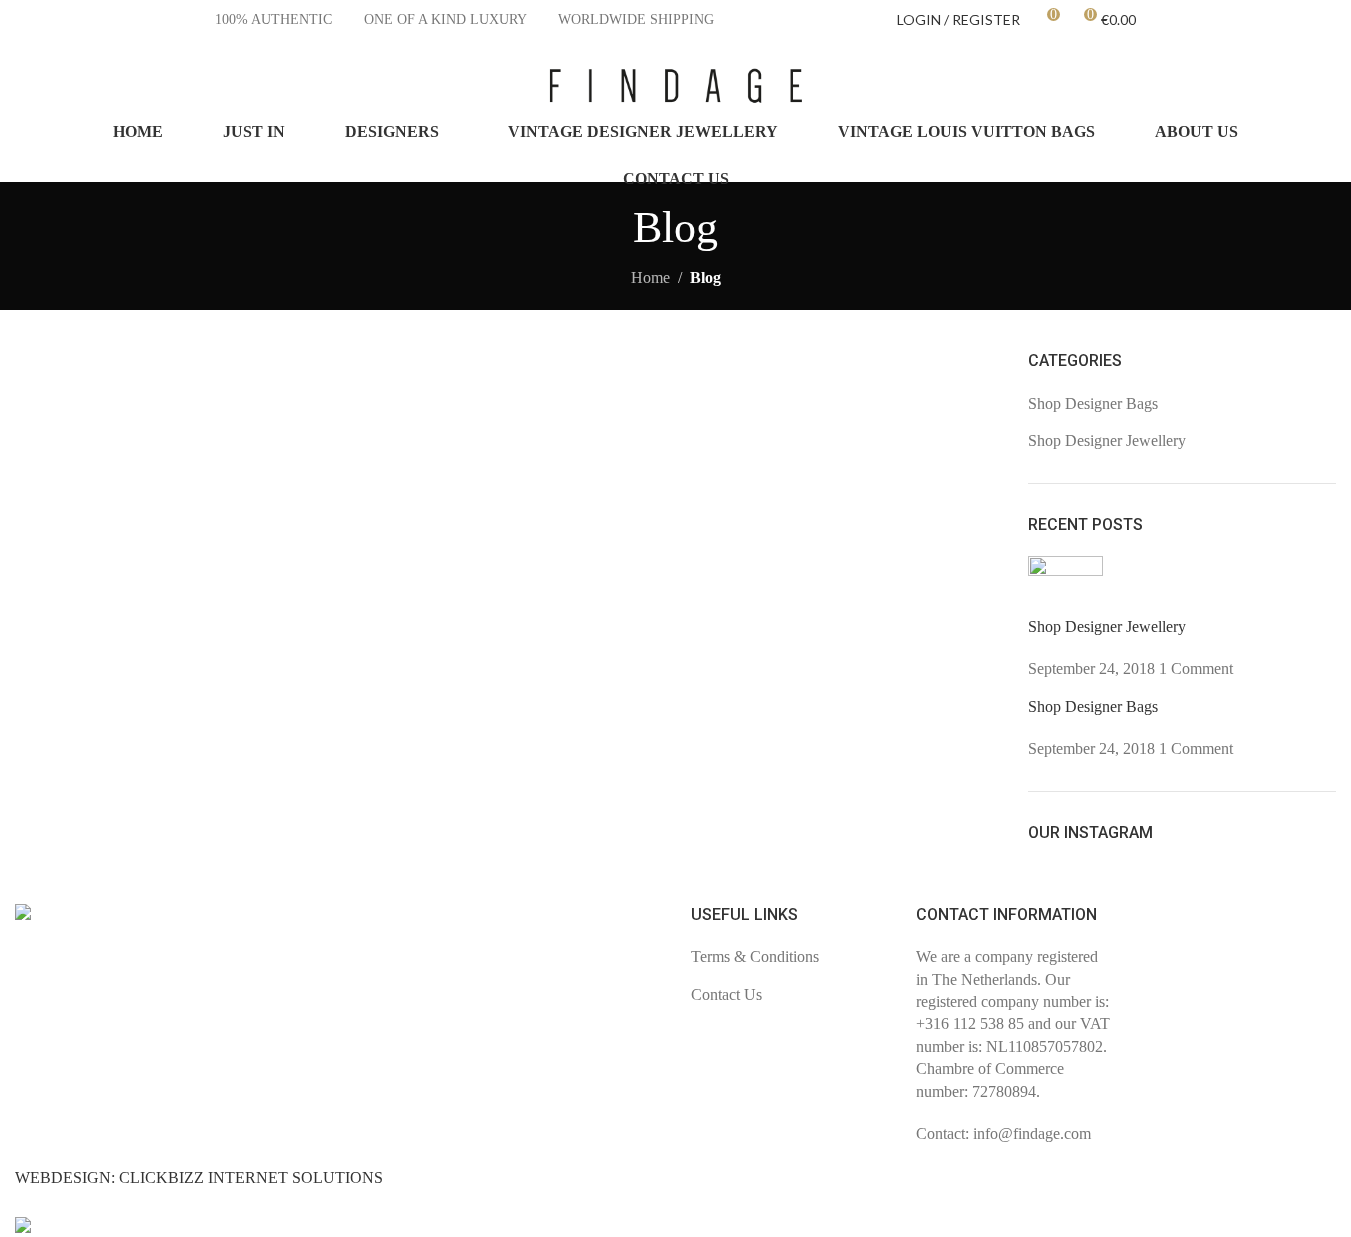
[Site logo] (676, 83)
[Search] (1328, 85)
